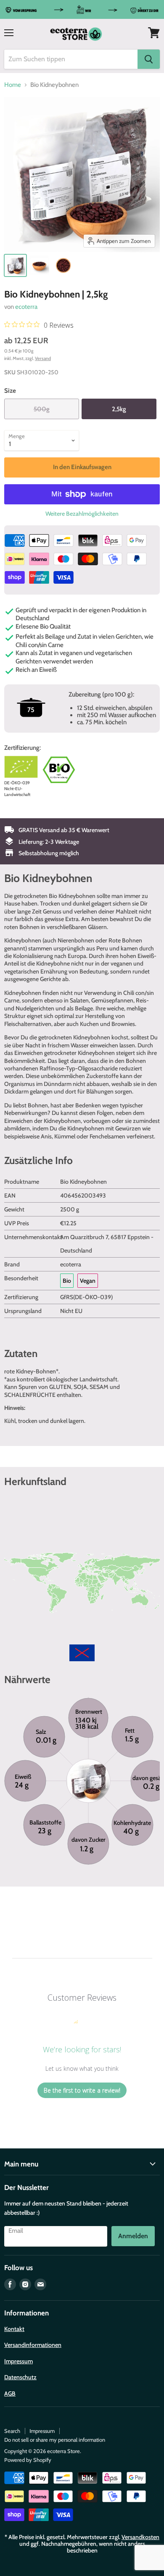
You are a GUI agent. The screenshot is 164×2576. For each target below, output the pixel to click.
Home (13, 85)
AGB (10, 2393)
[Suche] (149, 59)
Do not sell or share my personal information (55, 2440)
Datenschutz (20, 2377)
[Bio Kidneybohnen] (15, 265)
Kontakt (14, 2329)
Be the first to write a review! (82, 2090)
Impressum (19, 2361)
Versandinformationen (33, 2345)
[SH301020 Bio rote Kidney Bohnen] (63, 265)
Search (12, 2431)
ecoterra (26, 307)
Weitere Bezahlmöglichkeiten (82, 514)
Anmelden (133, 2236)
